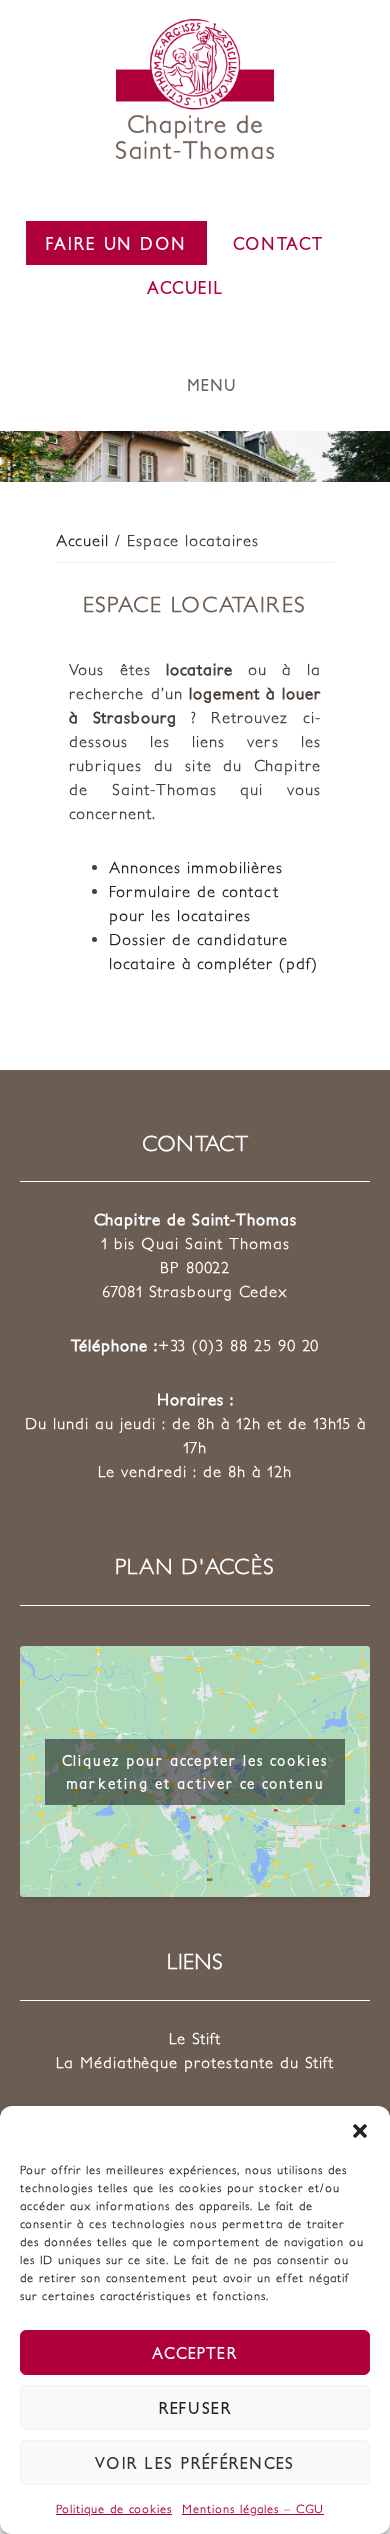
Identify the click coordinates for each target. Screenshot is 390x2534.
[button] (360, 2131)
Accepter (195, 2352)
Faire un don (116, 243)
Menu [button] (212, 384)
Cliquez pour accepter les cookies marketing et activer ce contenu (195, 1771)
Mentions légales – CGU (253, 2508)
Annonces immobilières (196, 867)
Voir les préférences (195, 2462)
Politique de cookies (114, 2508)
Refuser (195, 2407)
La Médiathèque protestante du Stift (195, 2062)
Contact (278, 243)
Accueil (185, 287)
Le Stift (195, 2038)
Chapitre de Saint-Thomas (195, 89)
